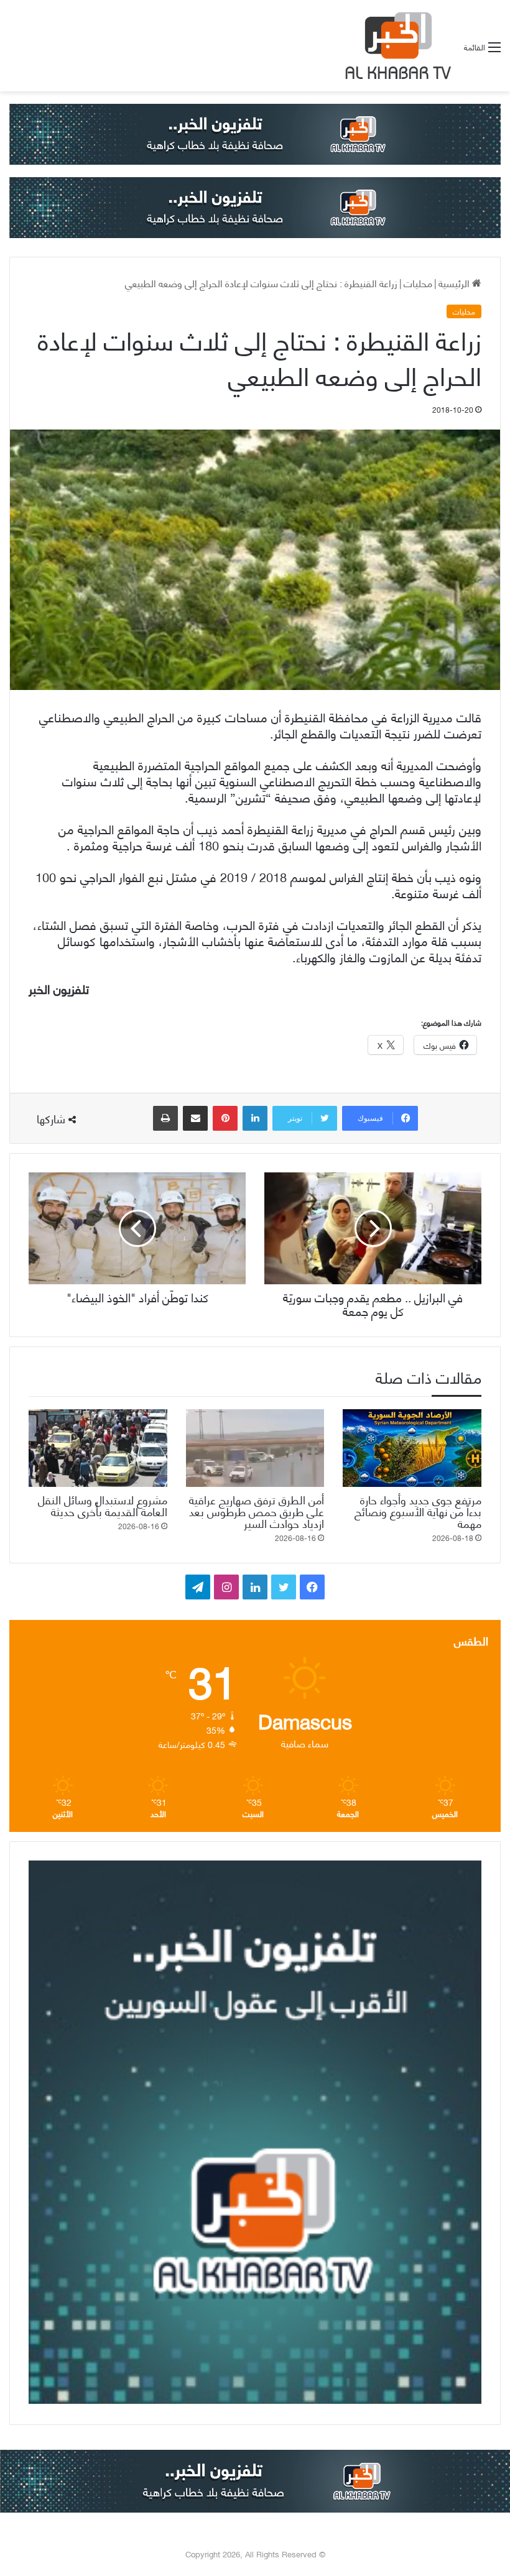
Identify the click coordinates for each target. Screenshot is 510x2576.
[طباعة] (165, 1118)
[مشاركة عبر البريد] (195, 1118)
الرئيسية (455, 283)
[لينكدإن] (255, 1118)
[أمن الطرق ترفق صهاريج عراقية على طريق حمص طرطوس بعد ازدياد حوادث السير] (255, 1448)
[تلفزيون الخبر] (396, 46)
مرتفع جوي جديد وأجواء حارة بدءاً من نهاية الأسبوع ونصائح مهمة (418, 1511)
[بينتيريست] (225, 1118)
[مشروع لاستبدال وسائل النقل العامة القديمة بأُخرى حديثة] (98, 1448)
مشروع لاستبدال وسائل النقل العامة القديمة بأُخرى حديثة (103, 1505)
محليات (418, 283)
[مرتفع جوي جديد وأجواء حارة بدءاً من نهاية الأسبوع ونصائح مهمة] (412, 1448)
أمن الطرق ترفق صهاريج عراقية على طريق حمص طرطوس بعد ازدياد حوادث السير (257, 1511)
